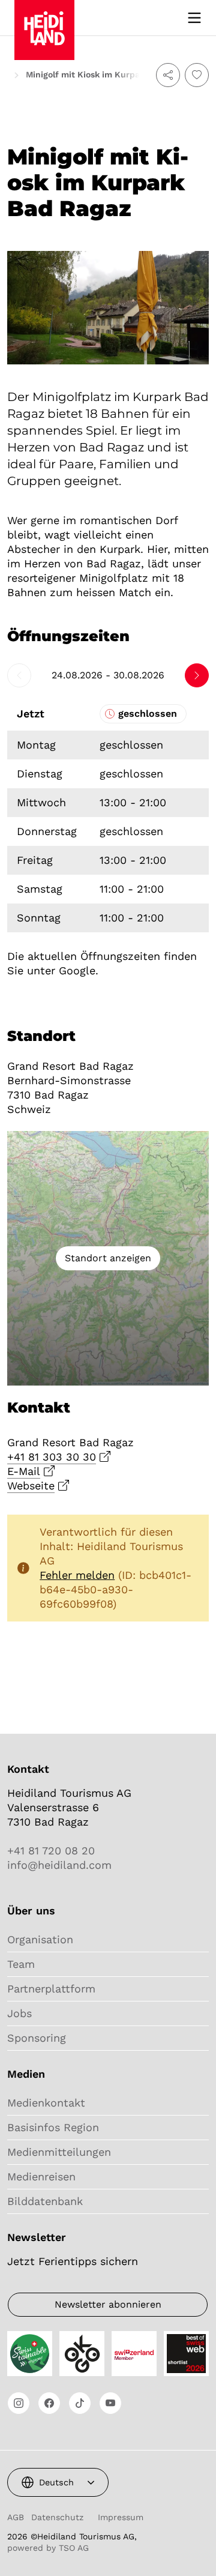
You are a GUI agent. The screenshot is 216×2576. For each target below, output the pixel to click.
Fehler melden (77, 1575)
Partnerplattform (51, 1989)
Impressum (121, 2517)
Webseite (31, 1486)
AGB (16, 2517)
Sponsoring (37, 2038)
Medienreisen (41, 2176)
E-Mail (24, 1471)
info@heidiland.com (59, 1865)
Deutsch (56, 2482)
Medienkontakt (46, 2103)
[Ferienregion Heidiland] (44, 17)
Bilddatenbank (45, 2201)
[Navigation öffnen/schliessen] (194, 18)
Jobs (19, 2013)
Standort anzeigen (108, 1258)
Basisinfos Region (53, 2127)
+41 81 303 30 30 (52, 1457)
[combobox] (58, 2482)
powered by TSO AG (48, 2548)
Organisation (40, 1939)
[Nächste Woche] (197, 675)
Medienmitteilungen (59, 2152)
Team (21, 1964)
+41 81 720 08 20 (51, 1851)
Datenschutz (57, 2517)
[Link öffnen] (19, 2403)
